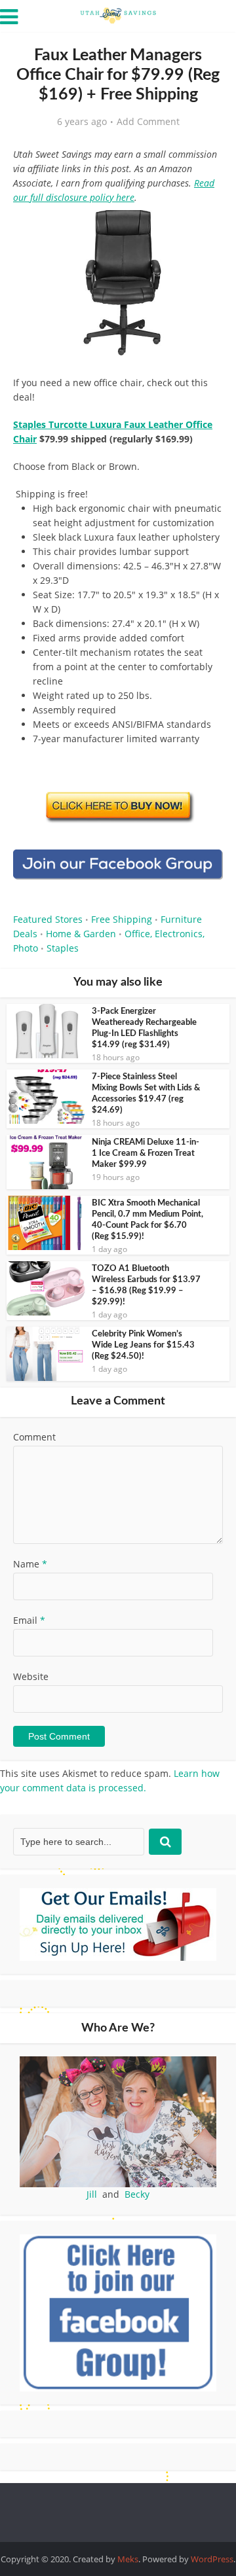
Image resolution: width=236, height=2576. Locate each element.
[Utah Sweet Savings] (118, 14)
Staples (63, 948)
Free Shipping (122, 919)
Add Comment (148, 122)
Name (30, 1564)
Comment (34, 1437)
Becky (137, 2194)
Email (29, 1620)
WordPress (212, 2559)
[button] (204, 229)
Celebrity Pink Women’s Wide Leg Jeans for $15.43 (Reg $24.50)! (143, 1345)
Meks (128, 2559)
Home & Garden (81, 934)
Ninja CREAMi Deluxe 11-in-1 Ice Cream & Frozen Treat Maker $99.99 (146, 1154)
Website (31, 1676)
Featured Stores (48, 919)
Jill (92, 2194)
